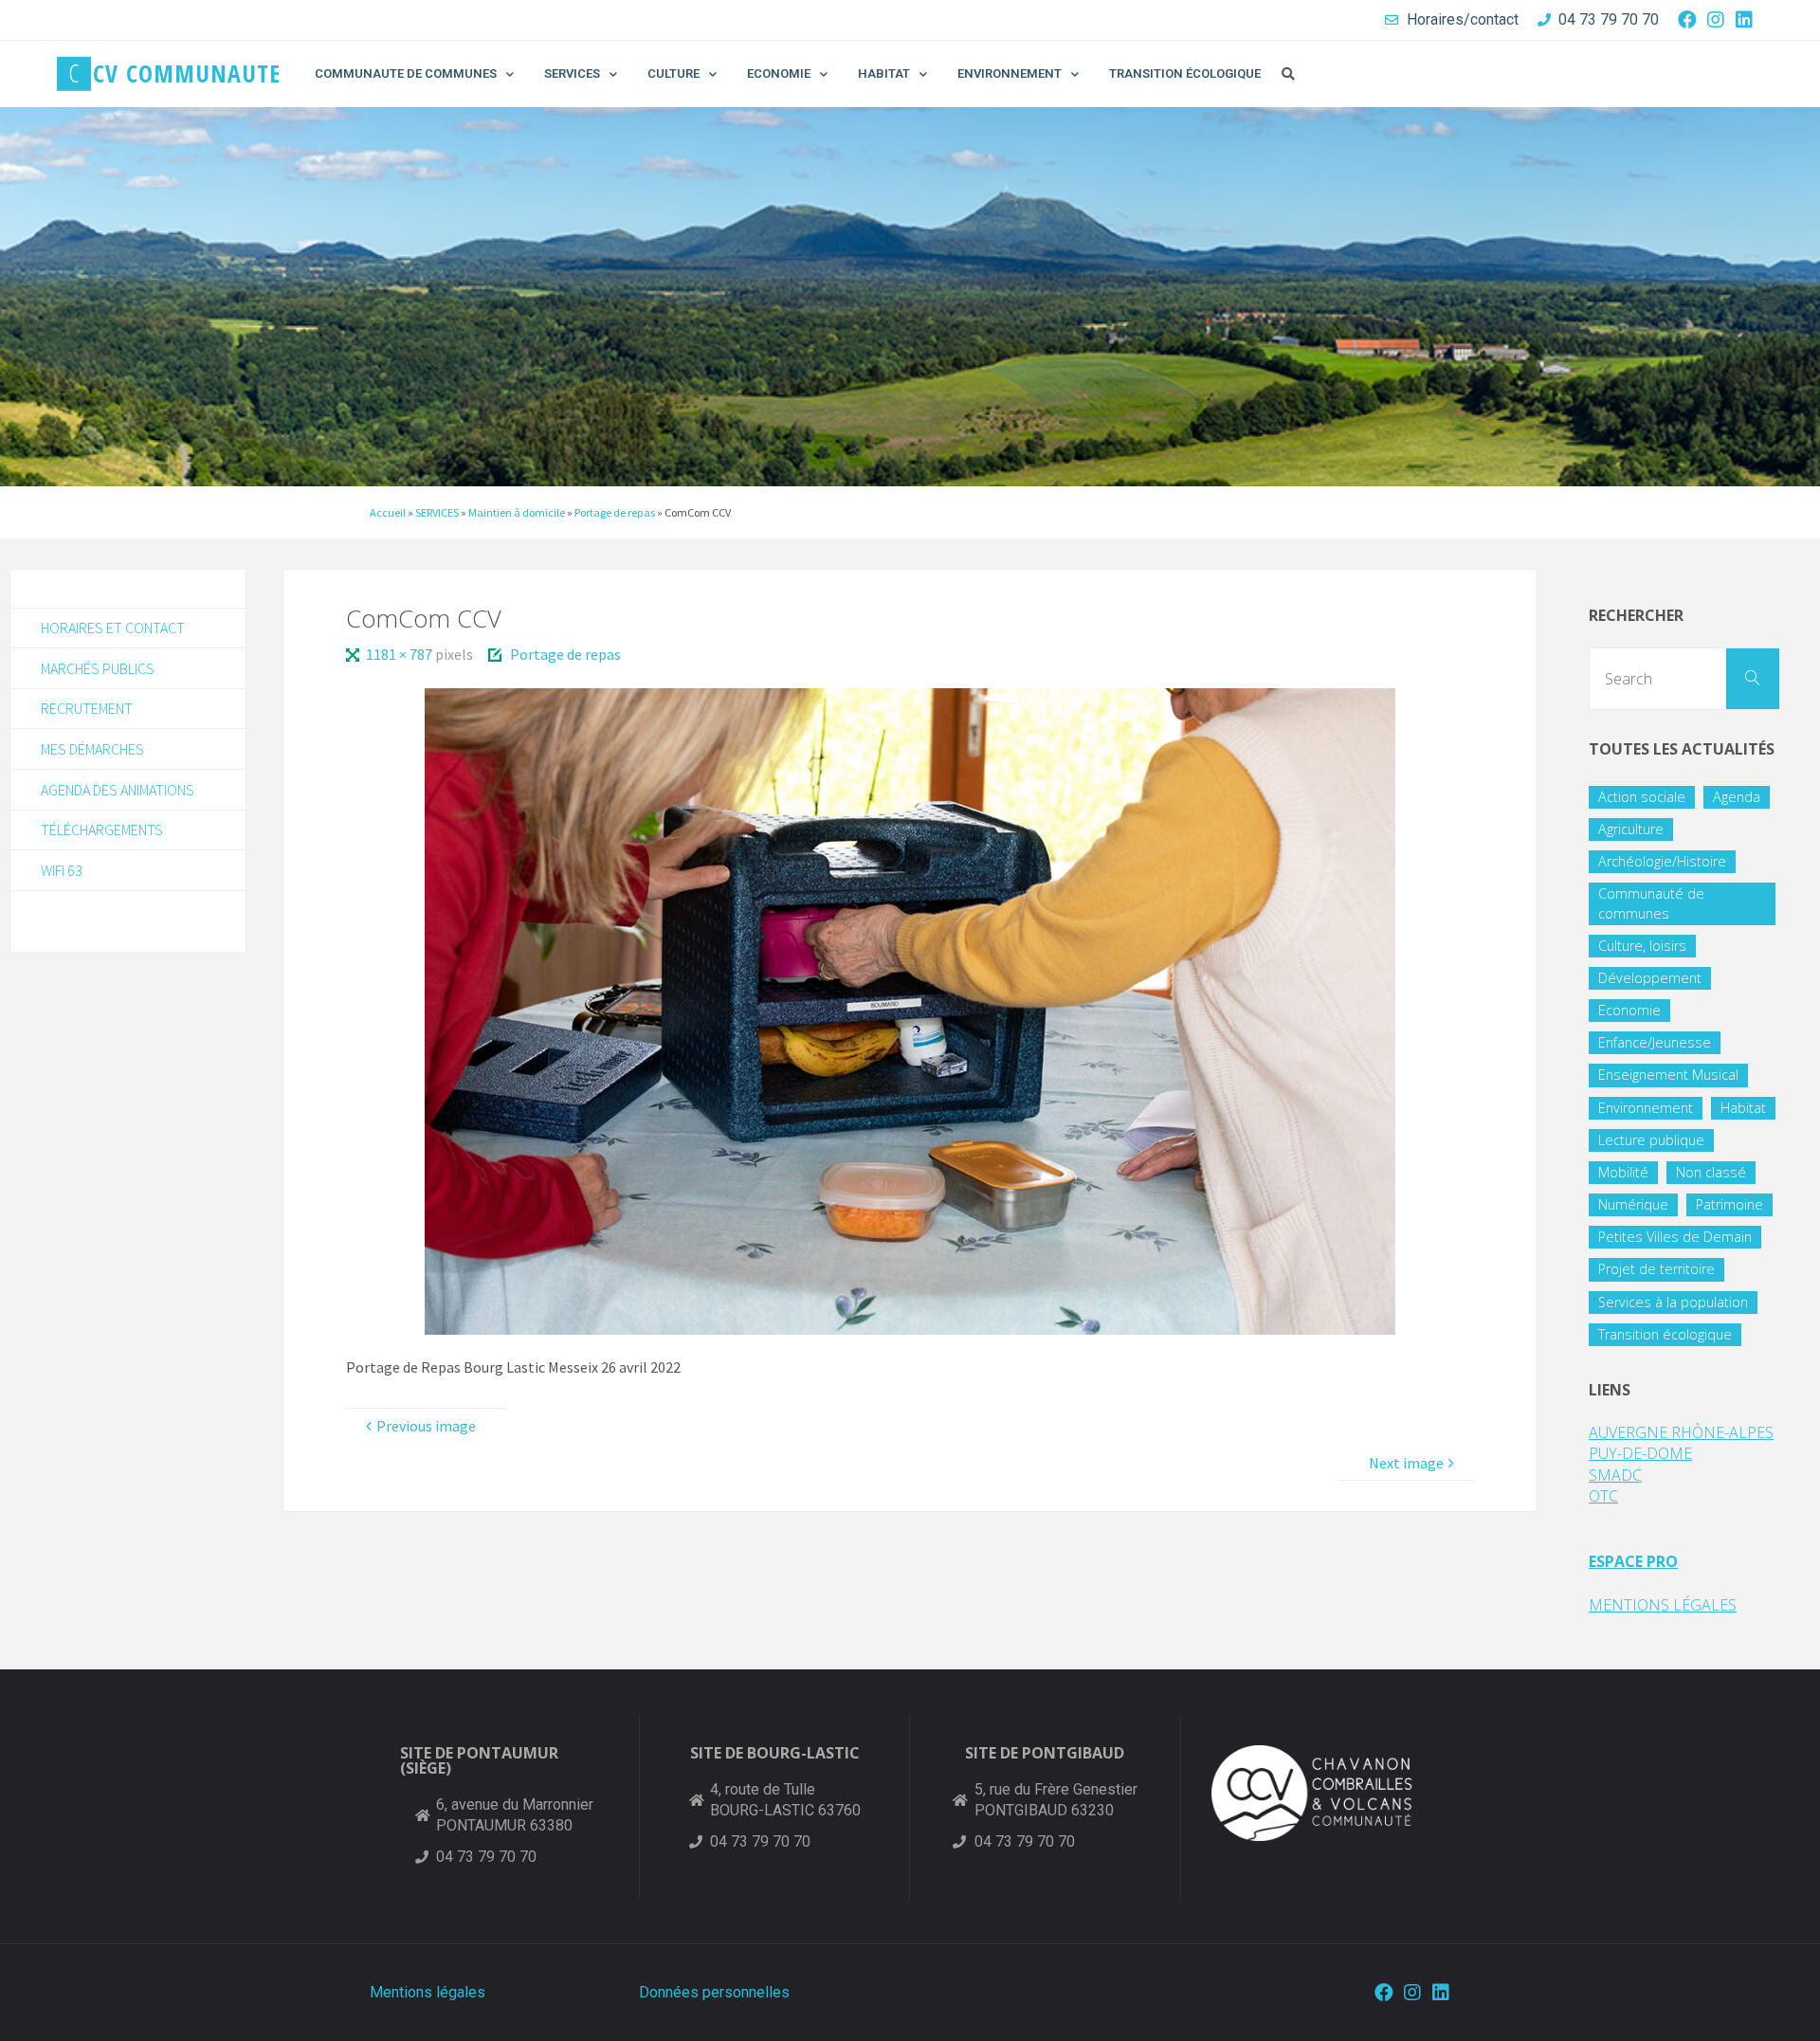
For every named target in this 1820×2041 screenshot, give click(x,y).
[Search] (1753, 679)
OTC (1603, 1496)
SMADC (1615, 1475)
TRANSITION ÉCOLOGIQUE (1185, 73)
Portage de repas (615, 512)
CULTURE (673, 73)
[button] (1288, 74)
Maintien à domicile (517, 512)
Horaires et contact (113, 628)
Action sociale (1642, 797)
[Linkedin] (1744, 20)
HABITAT (884, 73)
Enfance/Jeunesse (1655, 1042)
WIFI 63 (62, 870)
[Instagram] (1716, 20)
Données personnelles (714, 1992)
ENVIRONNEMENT (1010, 73)
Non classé (1711, 1172)
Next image (1406, 1463)
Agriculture (1631, 829)
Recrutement (87, 708)
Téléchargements (102, 829)
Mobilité (1623, 1172)
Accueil (388, 512)
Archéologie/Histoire (1662, 861)
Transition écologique (1665, 1334)
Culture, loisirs (1642, 946)
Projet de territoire (1656, 1269)
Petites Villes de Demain (1675, 1237)
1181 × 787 (400, 654)
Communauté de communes (1651, 903)
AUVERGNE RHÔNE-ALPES (1681, 1432)
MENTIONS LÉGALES (1663, 1605)
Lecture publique (1651, 1140)
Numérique (1633, 1204)
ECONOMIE (779, 73)
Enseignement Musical (1668, 1075)
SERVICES (572, 73)
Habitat (1743, 1108)
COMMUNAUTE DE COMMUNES (406, 73)
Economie (1629, 1010)
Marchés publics (98, 668)
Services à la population (1673, 1302)
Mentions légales (428, 1992)
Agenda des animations (118, 790)
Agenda (1737, 797)
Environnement (1646, 1108)
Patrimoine (1729, 1204)
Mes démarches (92, 749)
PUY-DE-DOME (1640, 1453)
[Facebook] (1687, 20)
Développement (1650, 978)
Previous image (426, 1426)
